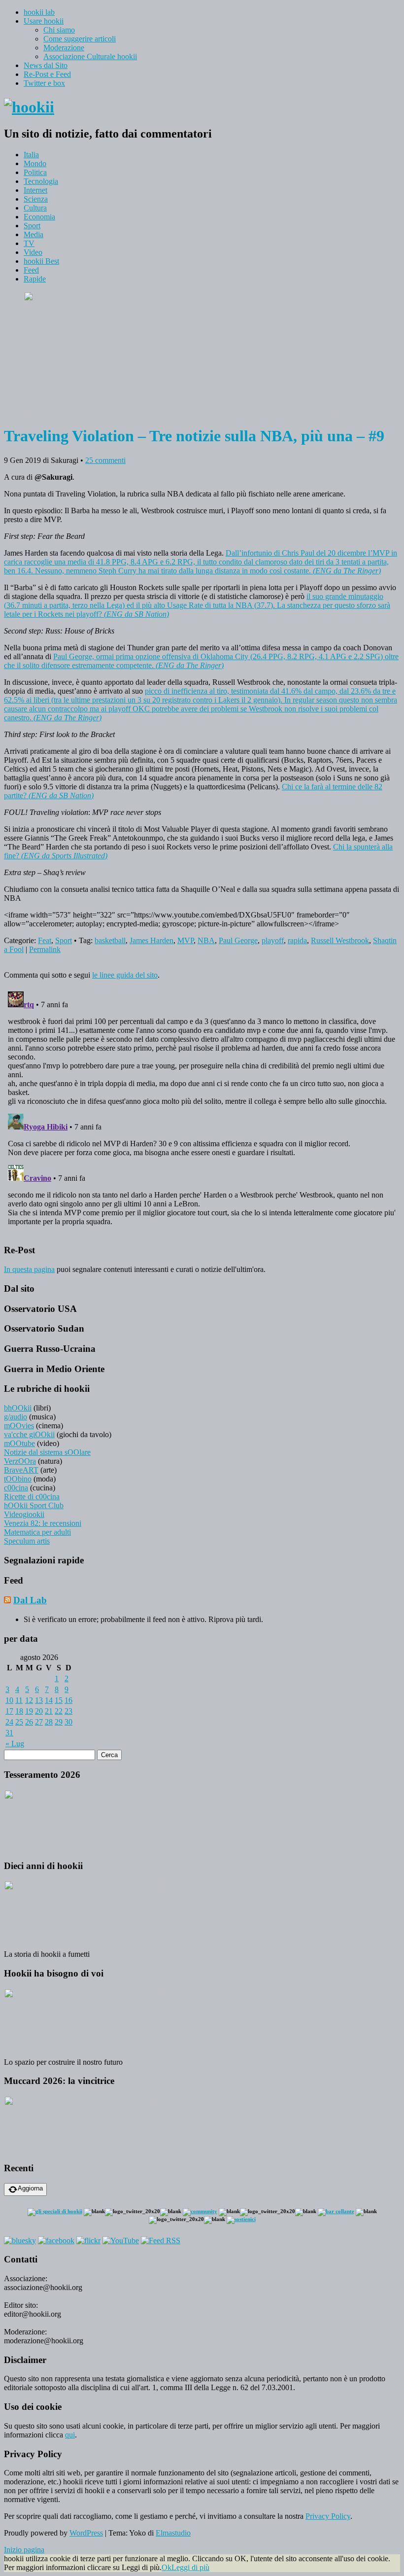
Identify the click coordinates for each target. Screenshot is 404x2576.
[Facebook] (56, 2241)
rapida (297, 940)
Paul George (238, 940)
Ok (167, 2567)
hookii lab (39, 12)
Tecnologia (41, 181)
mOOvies (19, 1426)
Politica (35, 172)
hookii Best (41, 261)
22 (59, 1711)
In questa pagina (29, 1269)
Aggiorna (30, 2188)
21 (49, 1711)
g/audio (16, 1417)
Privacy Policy (328, 2516)
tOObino (18, 1479)
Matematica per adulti (37, 1532)
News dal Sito (46, 65)
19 (29, 1711)
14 (49, 1700)
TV (29, 243)
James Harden (151, 940)
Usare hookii (44, 21)
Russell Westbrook (340, 940)
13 (39, 1700)
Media (34, 234)
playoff (273, 940)
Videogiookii (24, 1514)
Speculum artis (27, 1541)
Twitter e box (44, 83)
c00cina (16, 1488)
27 (39, 1722)
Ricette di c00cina (32, 1497)
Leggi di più (190, 2567)
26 (29, 1722)
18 (19, 1711)
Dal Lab (30, 1600)
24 (9, 1722)
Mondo (35, 163)
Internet (35, 190)
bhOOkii (18, 1408)
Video (33, 252)
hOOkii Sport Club (34, 1505)
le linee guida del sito (125, 975)
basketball (110, 940)
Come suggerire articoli (80, 39)
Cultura (35, 208)
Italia (31, 155)
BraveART (21, 1470)
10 (9, 1700)
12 (29, 1700)
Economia (39, 217)
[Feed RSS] (161, 2241)
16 (68, 1700)
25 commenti (105, 460)
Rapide (35, 279)
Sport (32, 226)
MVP (185, 940)
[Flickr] (88, 2241)
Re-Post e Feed (47, 74)
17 (9, 1711)
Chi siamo (59, 30)
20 (39, 1711)
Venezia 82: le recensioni (43, 1523)
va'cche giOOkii (29, 1434)
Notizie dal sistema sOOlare (47, 1452)
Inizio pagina (24, 2550)
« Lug (15, 1744)
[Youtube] (121, 2241)
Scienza (36, 199)
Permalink (45, 949)
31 (9, 1733)
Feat (45, 940)
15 (59, 1700)
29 (59, 1722)
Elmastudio (173, 2533)
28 (49, 1722)
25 (19, 1722)
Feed (31, 270)
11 (19, 1700)
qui (70, 2435)
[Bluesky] (20, 2241)
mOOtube (19, 1443)
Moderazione (64, 48)
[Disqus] (202, 1111)
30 (68, 1722)
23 (68, 1711)
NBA (206, 940)
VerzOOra (20, 1461)
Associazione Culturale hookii (90, 56)
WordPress (86, 2533)
